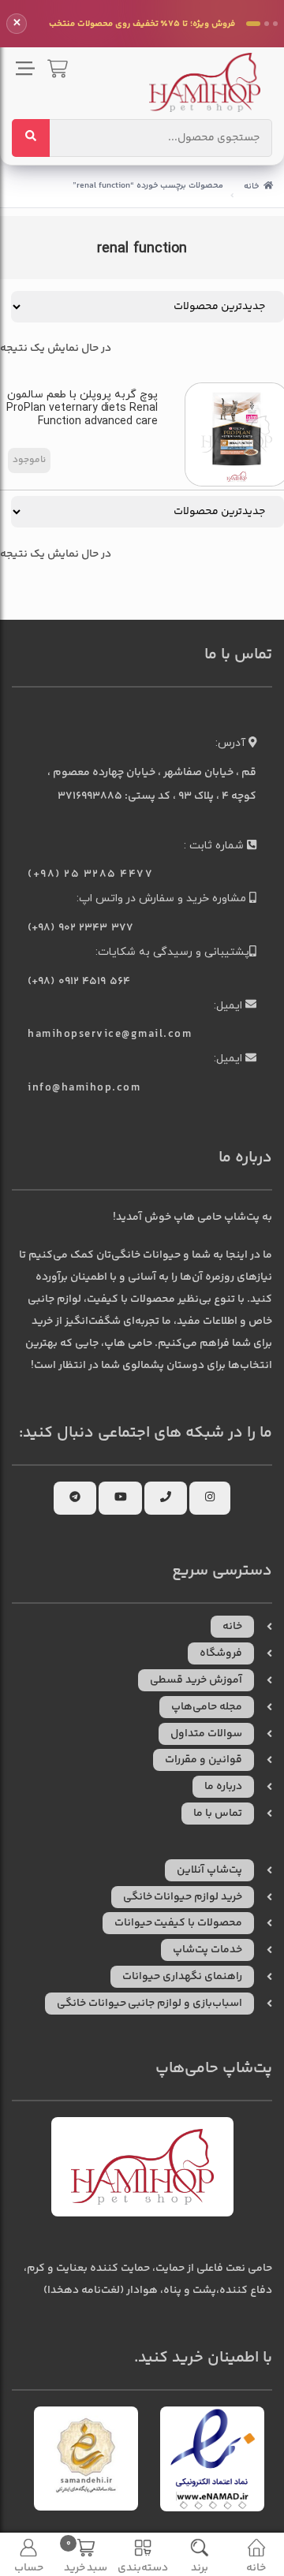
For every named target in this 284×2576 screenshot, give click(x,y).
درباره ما (223, 1787)
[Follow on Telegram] (75, 1498)
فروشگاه (221, 1653)
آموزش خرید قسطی (196, 1680)
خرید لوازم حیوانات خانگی (183, 1897)
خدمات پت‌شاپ (207, 1950)
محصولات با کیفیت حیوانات (179, 1923)
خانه (251, 186)
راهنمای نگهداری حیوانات (182, 1977)
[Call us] (166, 1498)
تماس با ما (218, 1814)
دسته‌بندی (143, 2568)
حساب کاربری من (29, 2568)
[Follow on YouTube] (121, 1498)
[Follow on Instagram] (210, 1498)
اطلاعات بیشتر (29, 460)
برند (200, 2568)
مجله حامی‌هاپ (207, 1707)
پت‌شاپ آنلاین (209, 1870)
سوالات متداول (206, 1734)
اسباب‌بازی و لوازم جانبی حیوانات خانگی (150, 2004)
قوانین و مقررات (204, 1760)
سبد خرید (86, 2556)
